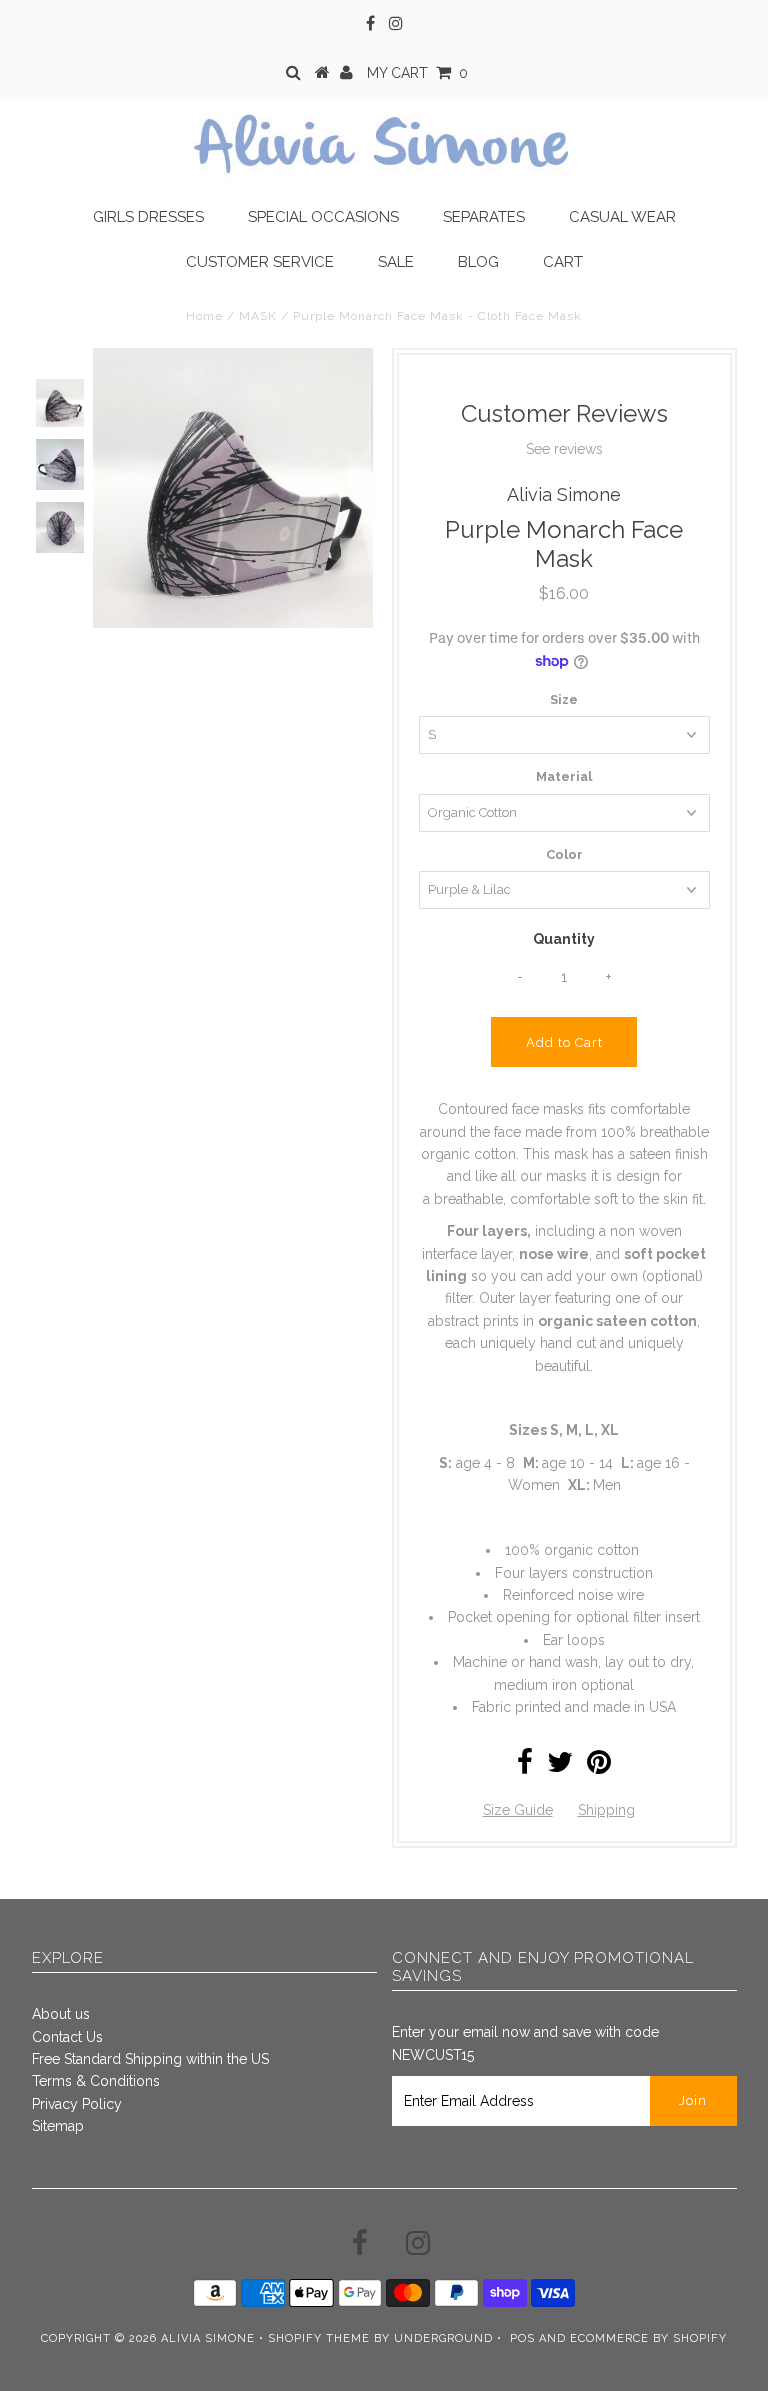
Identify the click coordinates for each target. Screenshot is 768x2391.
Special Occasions (323, 217)
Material (564, 776)
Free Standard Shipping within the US (150, 2059)
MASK (258, 316)
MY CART (417, 73)
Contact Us (67, 2037)
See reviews (564, 449)
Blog (478, 262)
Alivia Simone (208, 2338)
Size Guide (518, 1810)
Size (564, 699)
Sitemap (58, 2126)
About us (61, 2014)
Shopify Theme (319, 2338)
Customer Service (260, 262)
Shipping (606, 1810)
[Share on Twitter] (560, 1767)
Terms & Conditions (96, 2081)
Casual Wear (622, 217)
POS (522, 2338)
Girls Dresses (148, 217)
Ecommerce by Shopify (648, 2338)
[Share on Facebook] (525, 1767)
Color (564, 854)
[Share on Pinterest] (599, 1767)
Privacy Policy (77, 2104)
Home (204, 316)
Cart (563, 262)
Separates (484, 217)
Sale (396, 262)
